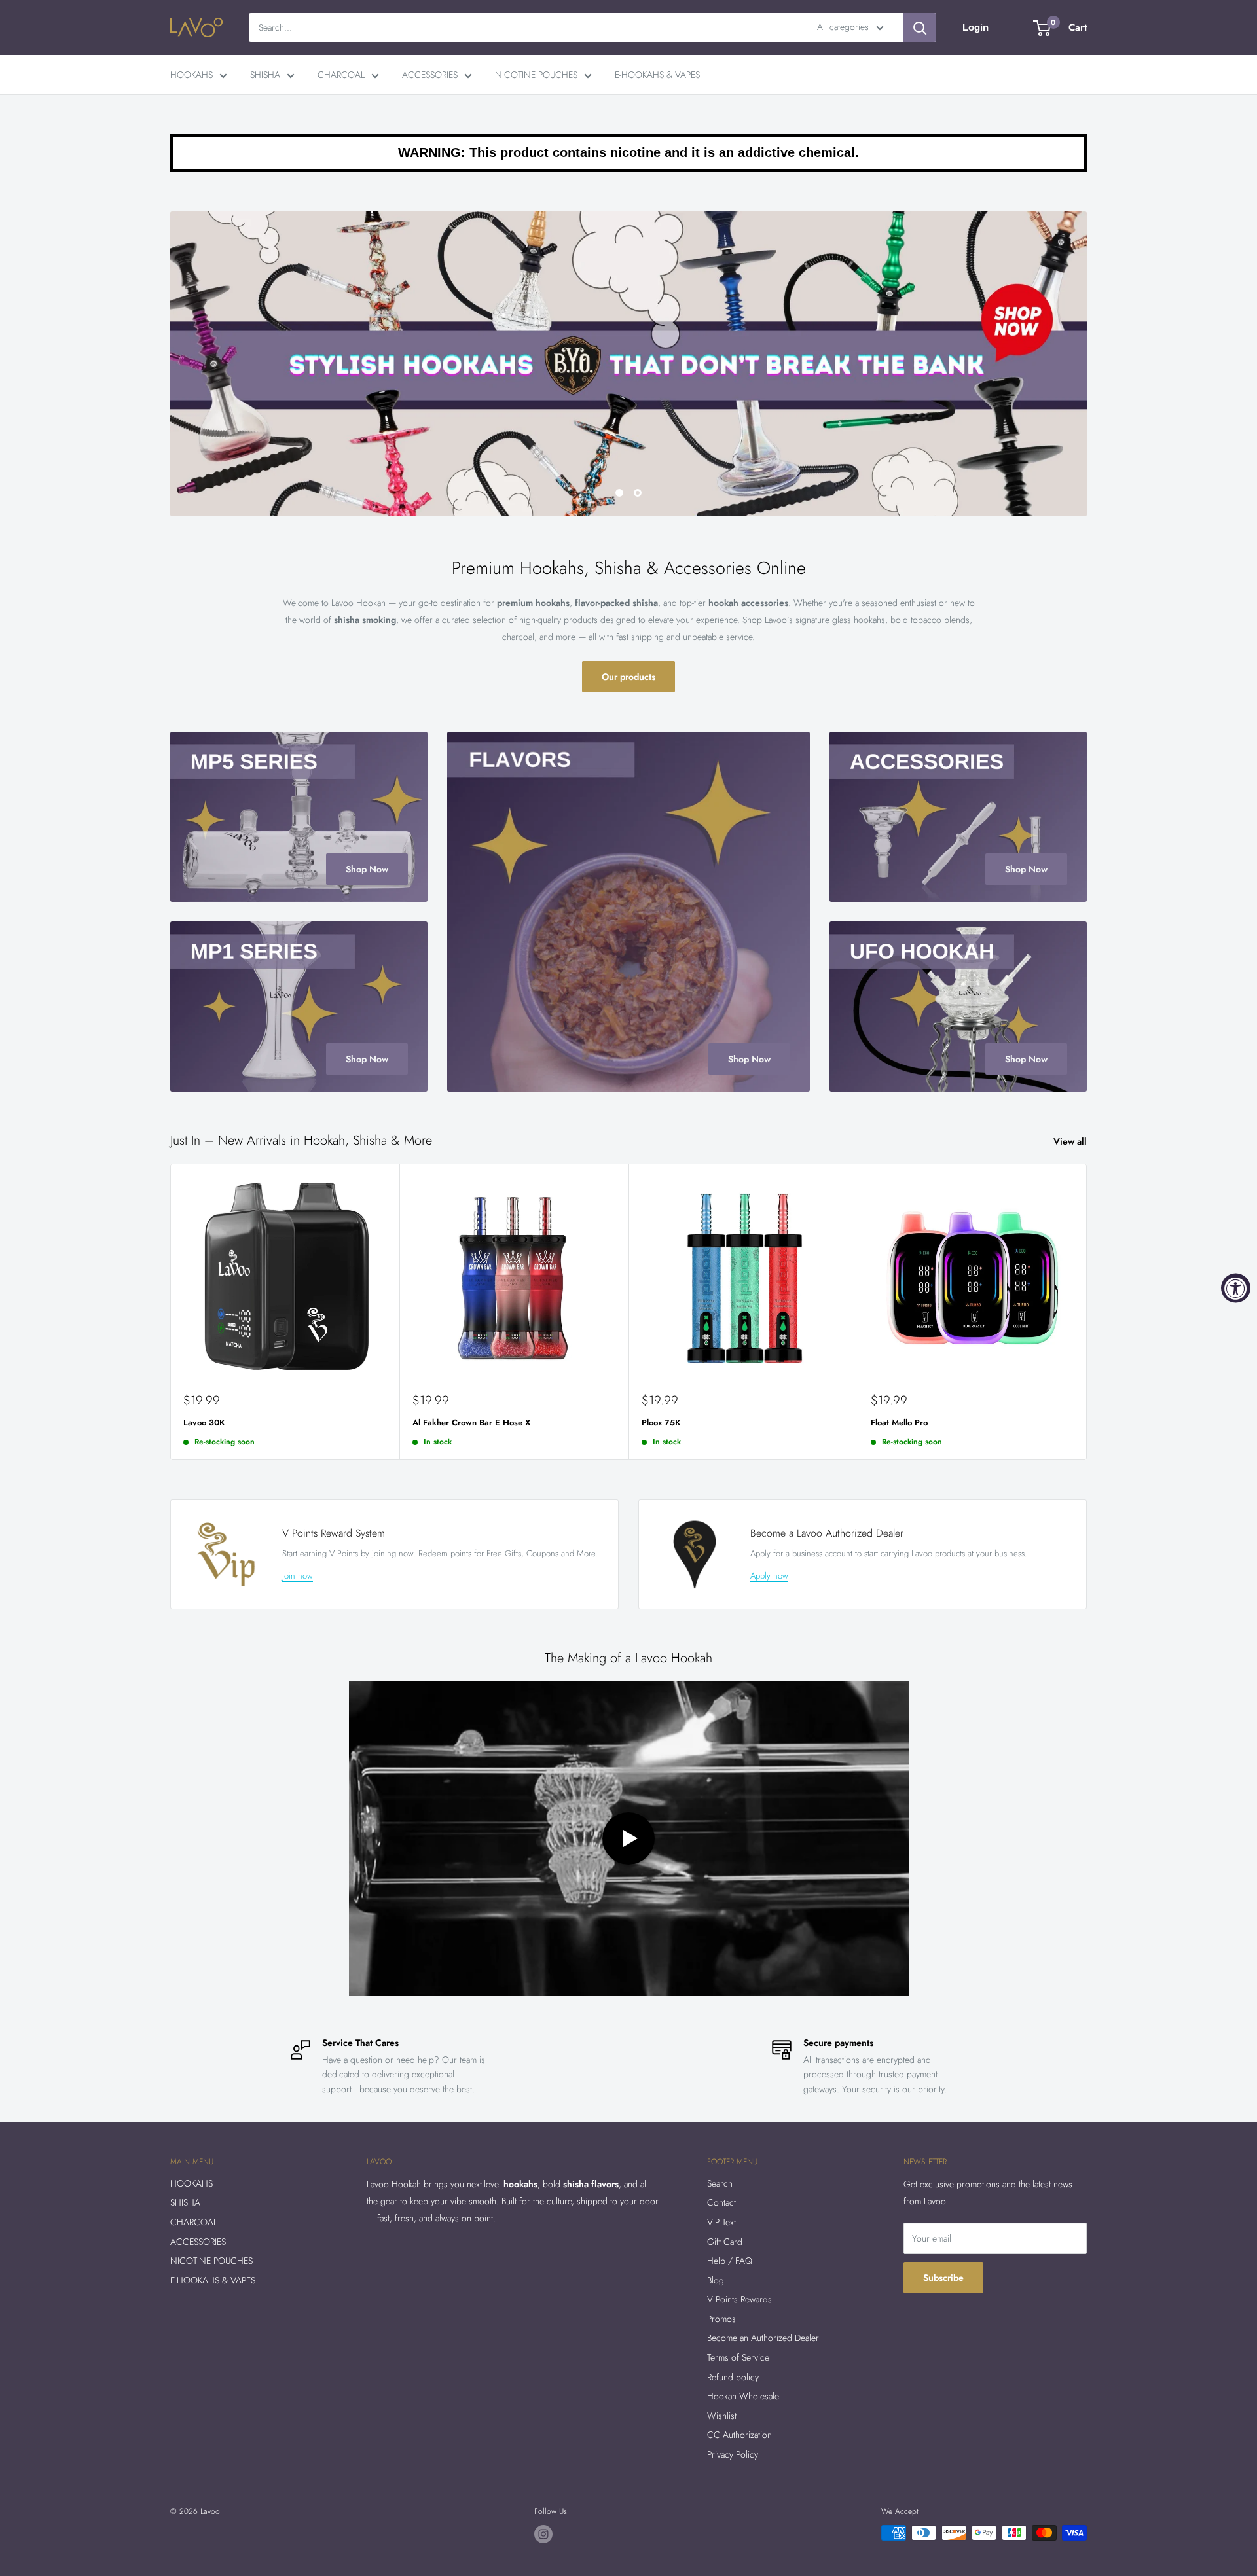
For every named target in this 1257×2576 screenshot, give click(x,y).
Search (720, 2183)
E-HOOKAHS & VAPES (657, 75)
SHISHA (265, 75)
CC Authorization (739, 2435)
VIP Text (721, 2222)
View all (1071, 1141)
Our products (628, 677)
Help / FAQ (730, 2261)
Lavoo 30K (204, 1422)
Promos (721, 2319)
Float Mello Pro (899, 1422)
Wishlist (722, 2416)
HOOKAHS (191, 75)
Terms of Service (738, 2357)
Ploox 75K (661, 1422)
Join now (298, 1576)
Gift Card (725, 2242)
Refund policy (733, 2377)
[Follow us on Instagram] (543, 2534)
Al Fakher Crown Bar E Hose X (471, 1422)
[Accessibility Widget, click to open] (1236, 1288)
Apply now (769, 1576)
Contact (721, 2203)
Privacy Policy (733, 2454)
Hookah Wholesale (743, 2397)
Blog (716, 2280)
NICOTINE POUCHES (536, 75)
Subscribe (943, 2278)
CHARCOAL (341, 75)
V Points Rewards (739, 2300)
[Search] (920, 27)
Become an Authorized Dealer (763, 2338)
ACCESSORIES (430, 75)
